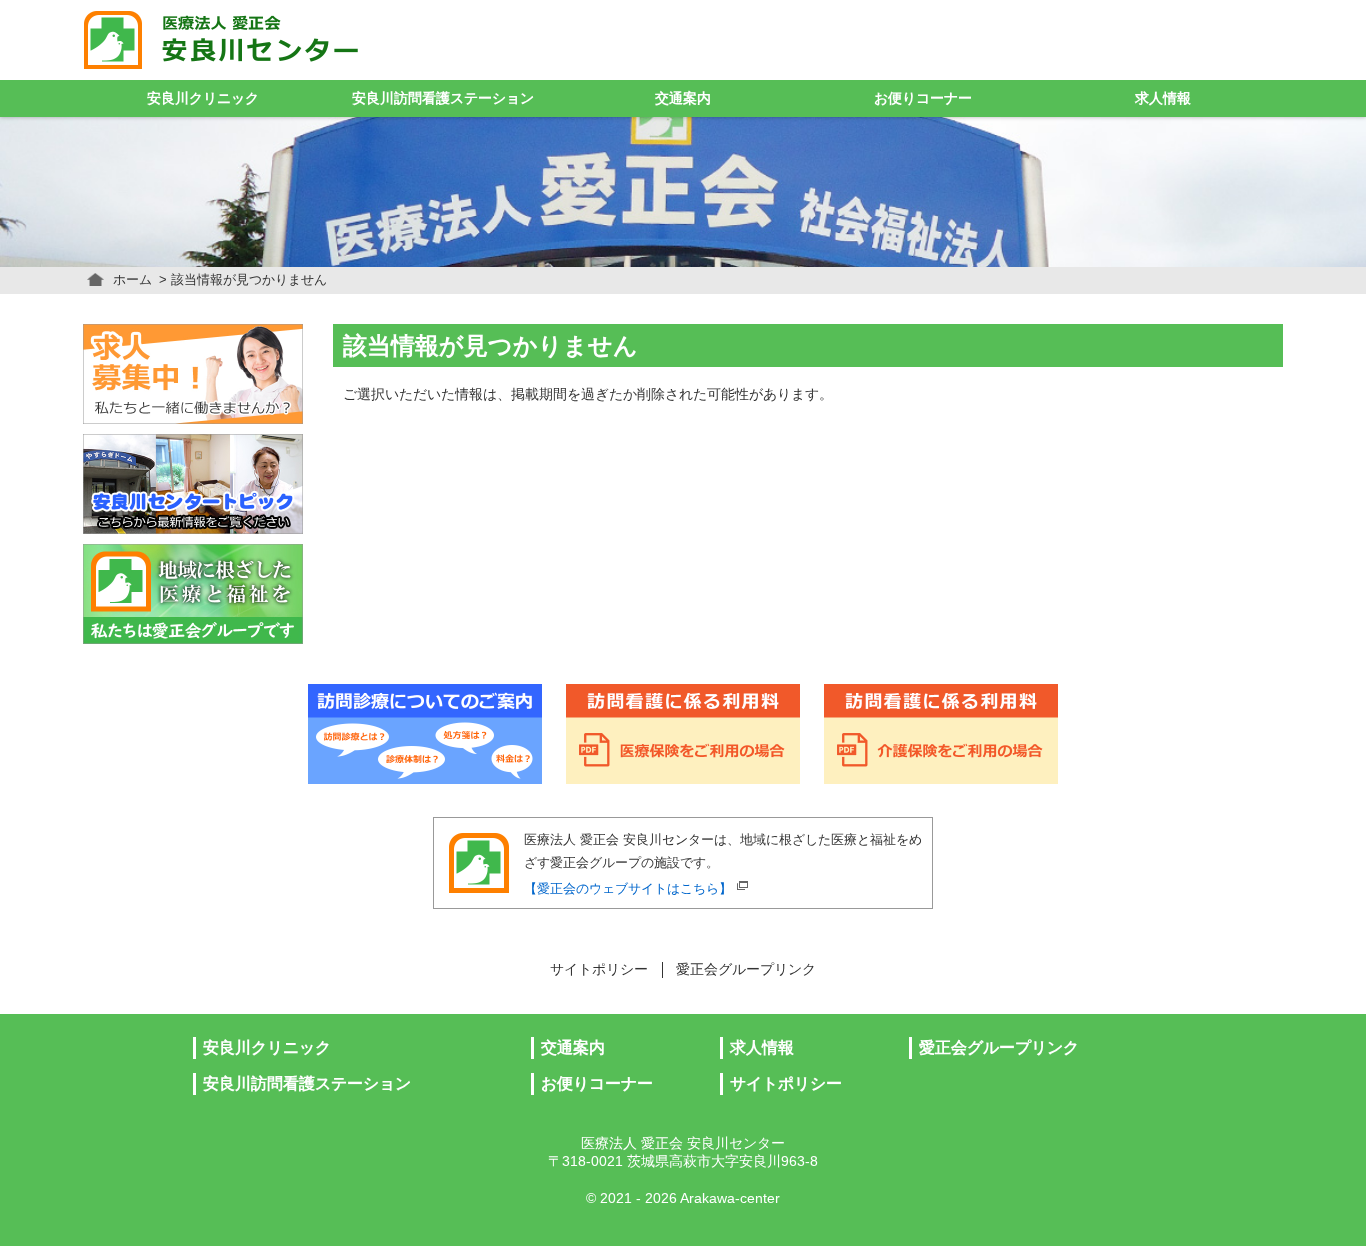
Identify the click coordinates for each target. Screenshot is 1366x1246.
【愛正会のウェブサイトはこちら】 (628, 888)
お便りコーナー (923, 98)
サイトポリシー (599, 969)
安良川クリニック (203, 98)
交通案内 (683, 98)
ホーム (132, 279)
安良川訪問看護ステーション (443, 98)
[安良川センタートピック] (193, 484)
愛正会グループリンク (746, 969)
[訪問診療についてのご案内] (425, 734)
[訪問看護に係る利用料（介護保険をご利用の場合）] (941, 734)
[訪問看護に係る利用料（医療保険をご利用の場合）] (683, 734)
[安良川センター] (265, 40)
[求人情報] (193, 374)
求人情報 (1163, 98)
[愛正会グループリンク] (193, 594)
